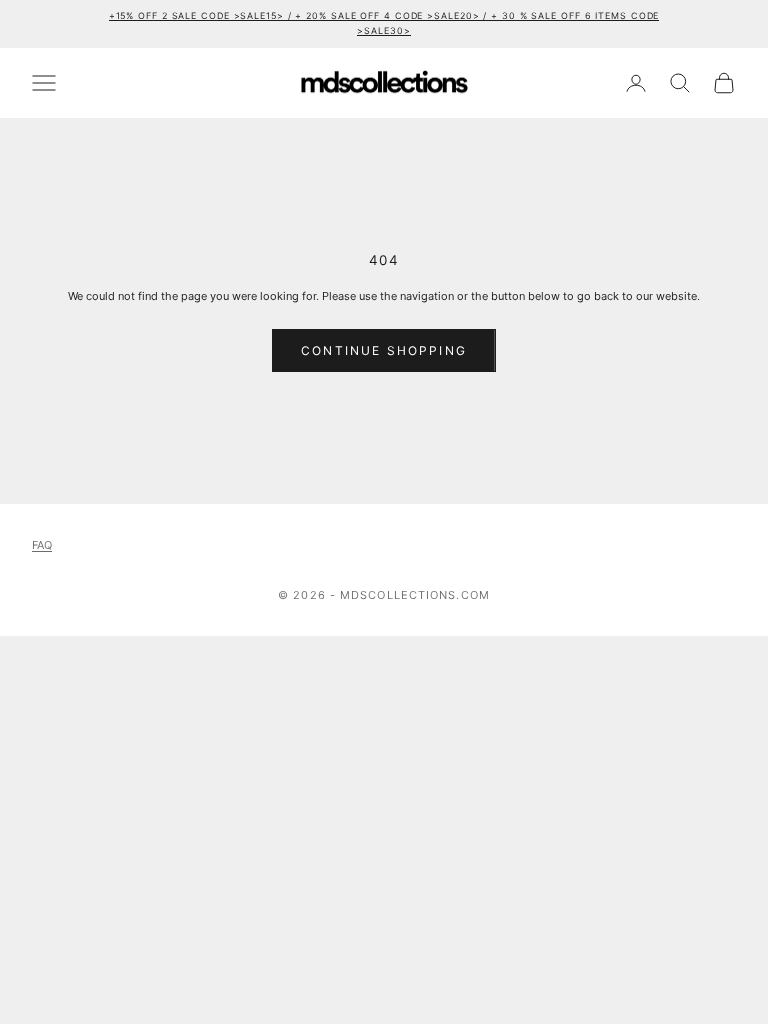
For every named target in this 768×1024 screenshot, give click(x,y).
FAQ (42, 545)
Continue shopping (384, 350)
